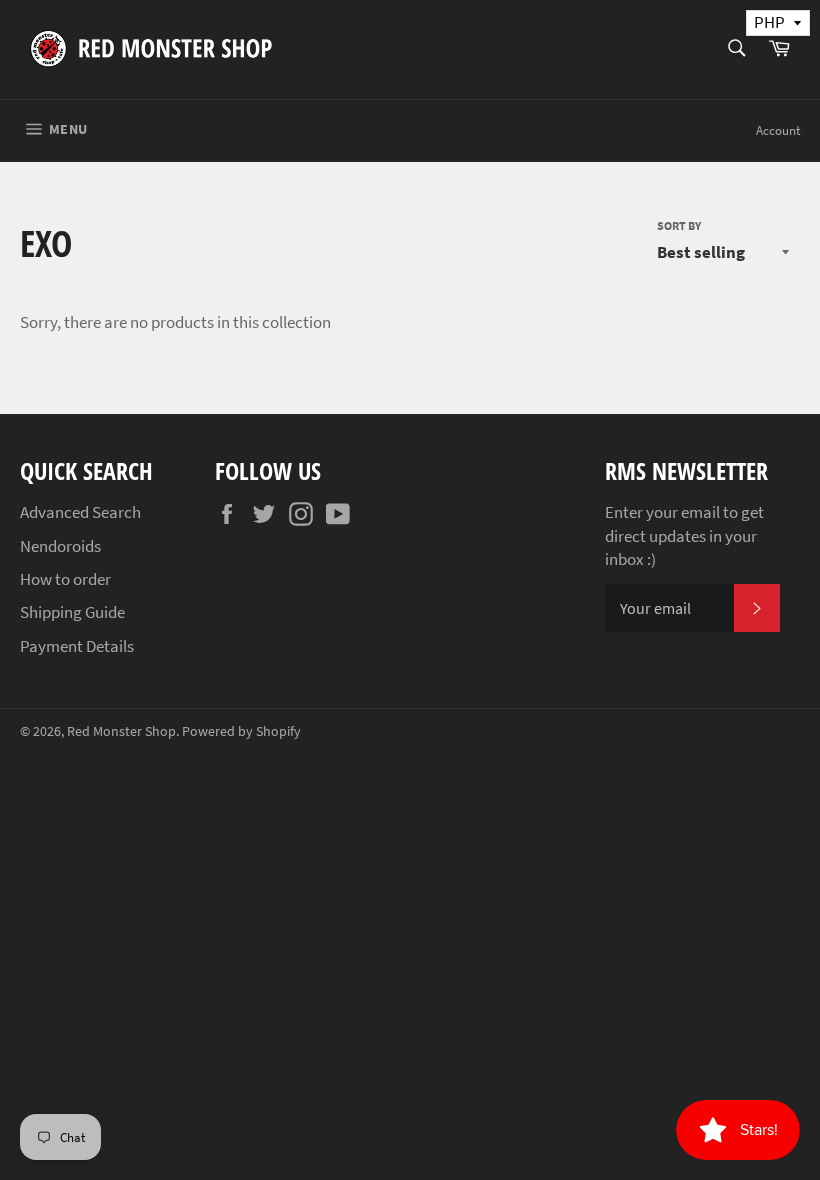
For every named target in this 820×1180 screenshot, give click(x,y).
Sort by (679, 225)
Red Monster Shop (121, 731)
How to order (65, 579)
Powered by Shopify (241, 731)
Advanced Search (80, 512)
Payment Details (77, 646)
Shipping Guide (72, 612)
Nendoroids (60, 546)
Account (778, 130)
